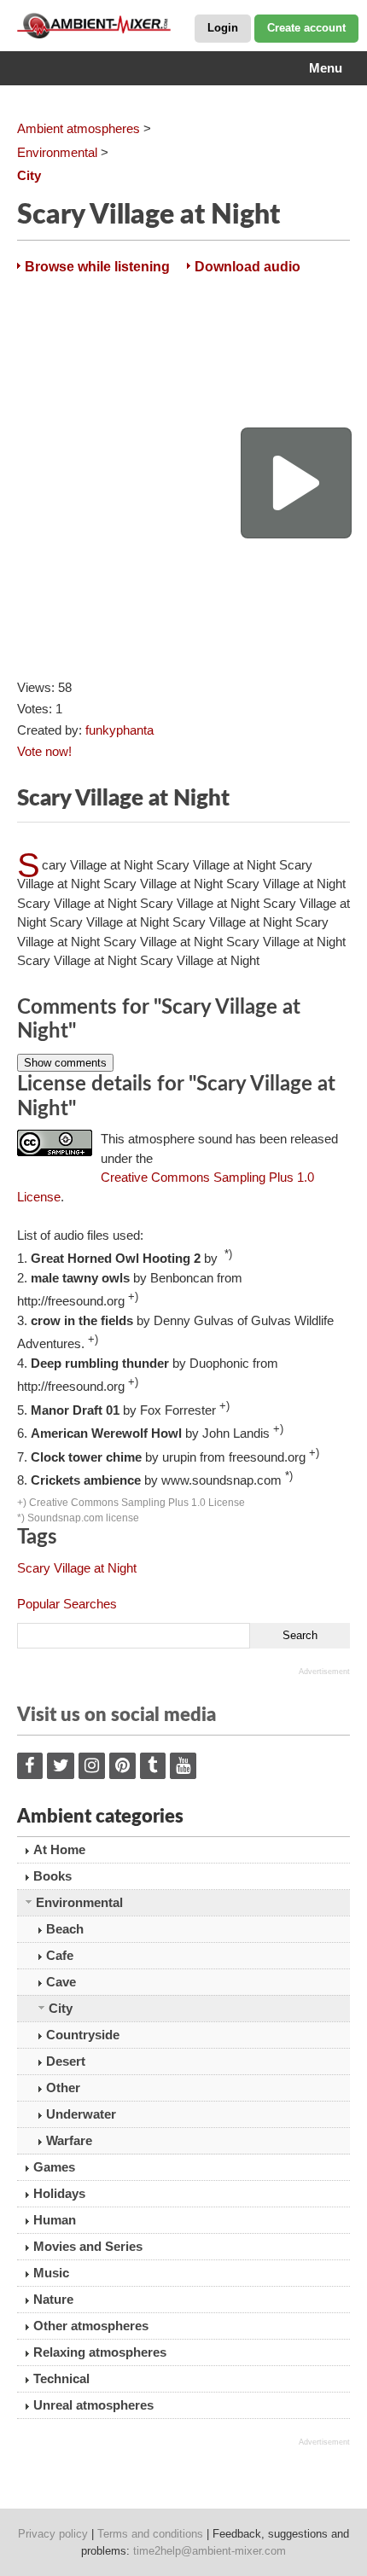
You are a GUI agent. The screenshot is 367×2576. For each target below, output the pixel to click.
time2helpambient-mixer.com (210, 2551)
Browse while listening (97, 267)
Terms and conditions (150, 2534)
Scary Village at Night (77, 1568)
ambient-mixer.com (102, 26)
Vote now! (44, 751)
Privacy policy (53, 2534)
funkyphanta (119, 730)
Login (223, 28)
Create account (306, 28)
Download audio (248, 267)
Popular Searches (67, 1604)
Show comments (65, 1063)
